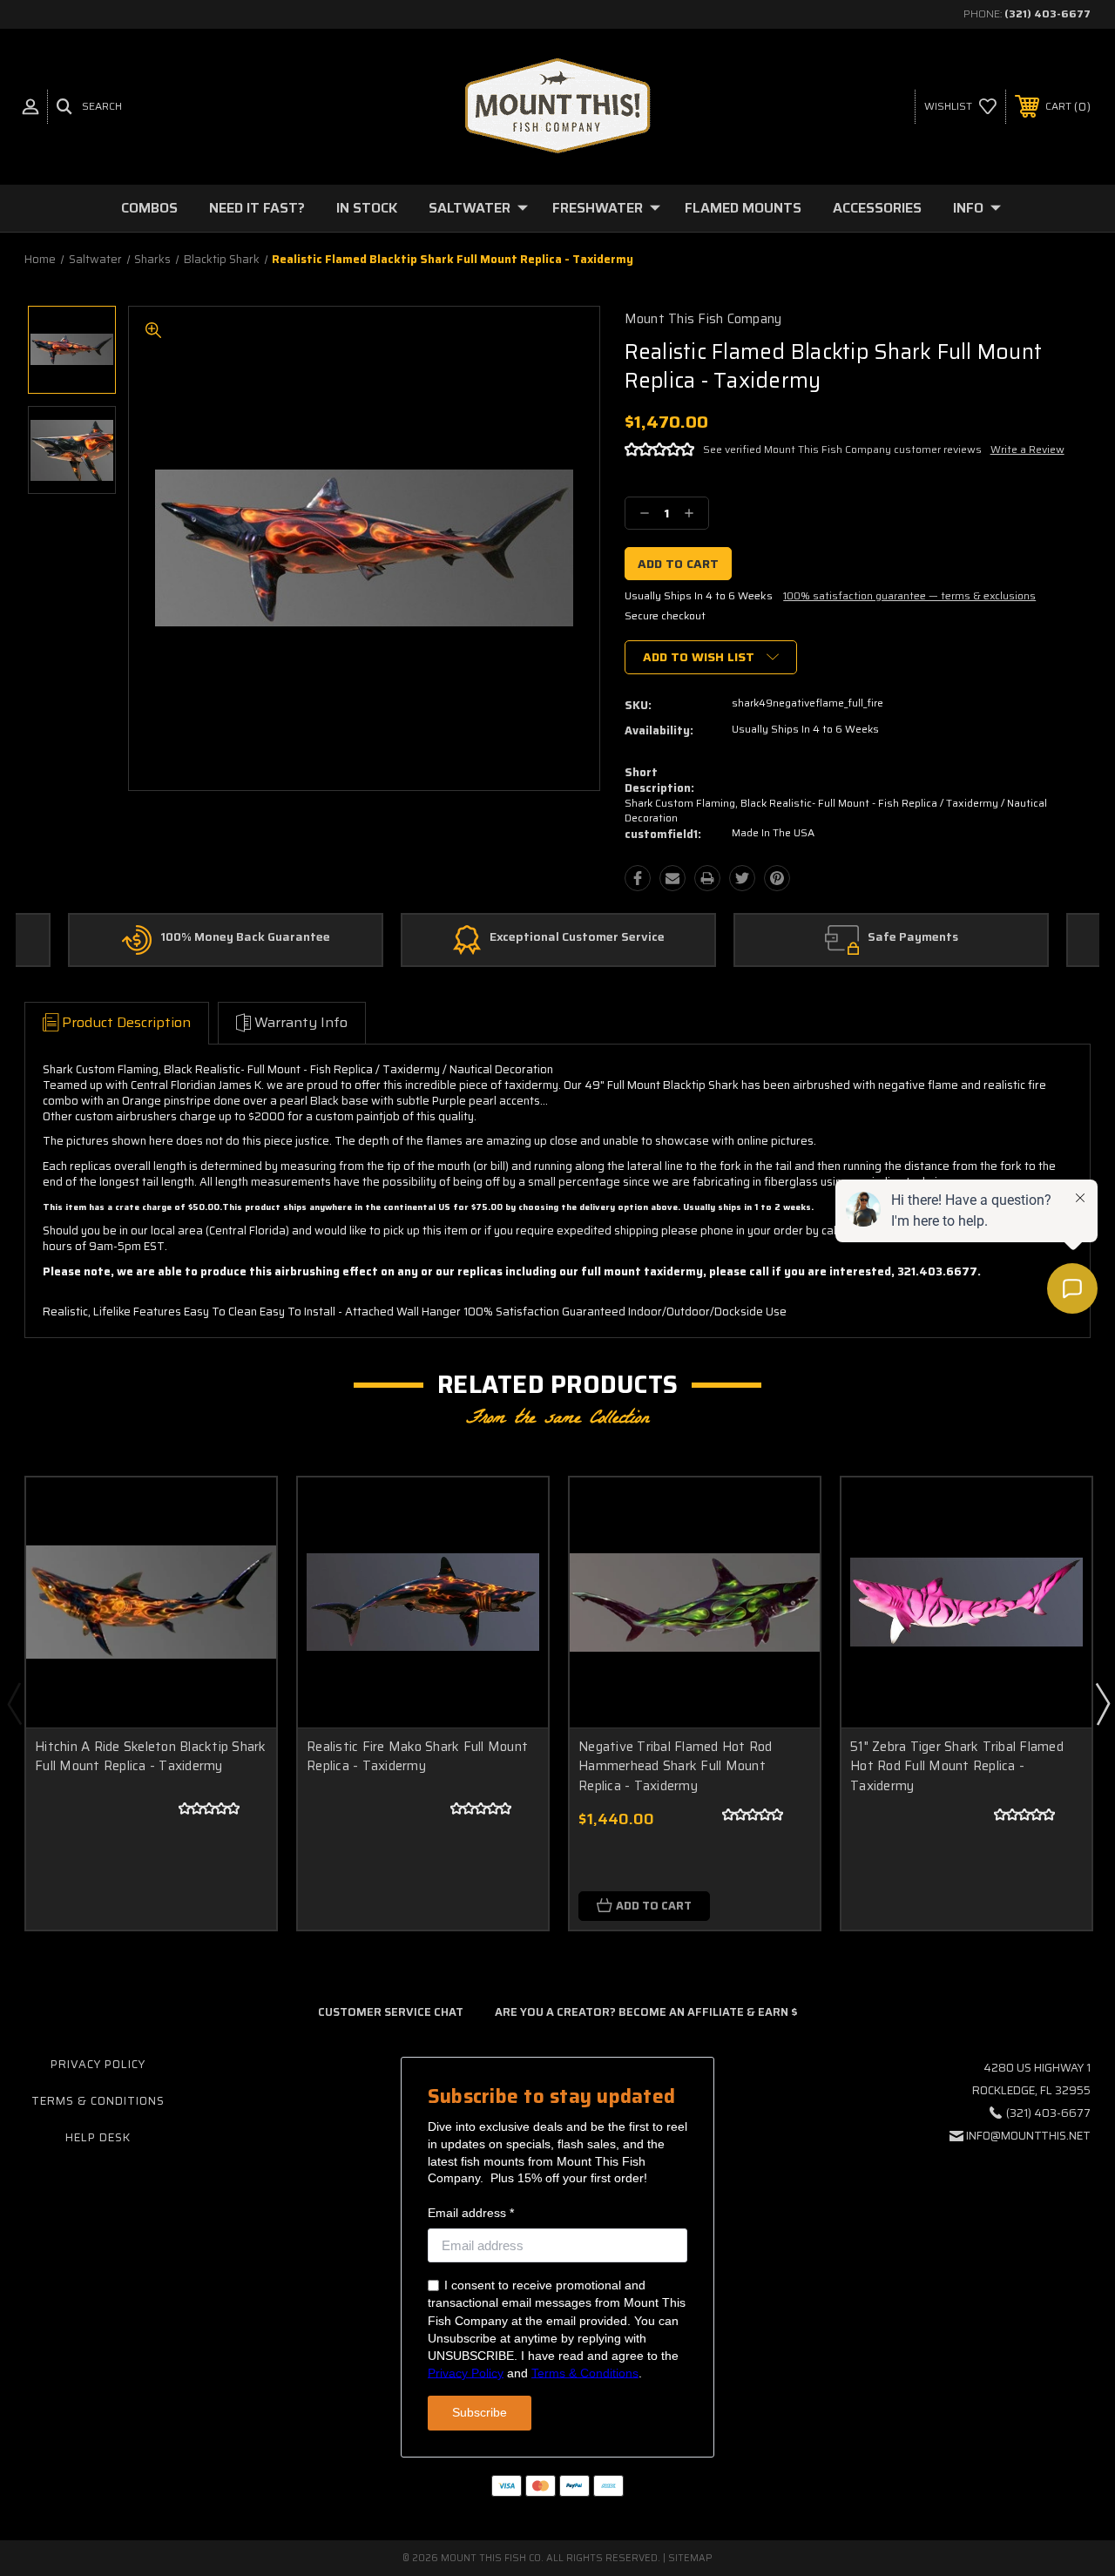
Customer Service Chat (391, 2012)
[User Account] (30, 107)
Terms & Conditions (98, 2101)
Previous (14, 1703)
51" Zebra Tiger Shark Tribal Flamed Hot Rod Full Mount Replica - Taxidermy (957, 1766)
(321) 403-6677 (1047, 14)
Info (968, 208)
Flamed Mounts (743, 208)
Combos (149, 208)
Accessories (877, 208)
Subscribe (480, 2412)
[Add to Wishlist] (241, 1553)
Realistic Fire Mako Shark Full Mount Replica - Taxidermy (417, 1757)
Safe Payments (913, 937)
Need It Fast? (257, 208)
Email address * (471, 2213)
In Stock (367, 208)
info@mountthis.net (1028, 2136)
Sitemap (690, 2558)
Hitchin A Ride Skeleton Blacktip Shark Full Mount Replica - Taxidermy (151, 1757)
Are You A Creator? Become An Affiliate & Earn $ (646, 2012)
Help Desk (98, 2137)
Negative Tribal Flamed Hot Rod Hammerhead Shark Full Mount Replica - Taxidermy (676, 1766)
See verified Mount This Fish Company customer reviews (842, 449)
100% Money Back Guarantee (245, 937)
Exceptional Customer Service (577, 937)
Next (1102, 1703)
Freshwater (598, 208)
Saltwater (470, 208)
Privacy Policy (98, 2064)
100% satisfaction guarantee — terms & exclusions (909, 595)
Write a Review (1027, 449)
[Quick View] (241, 1511)
